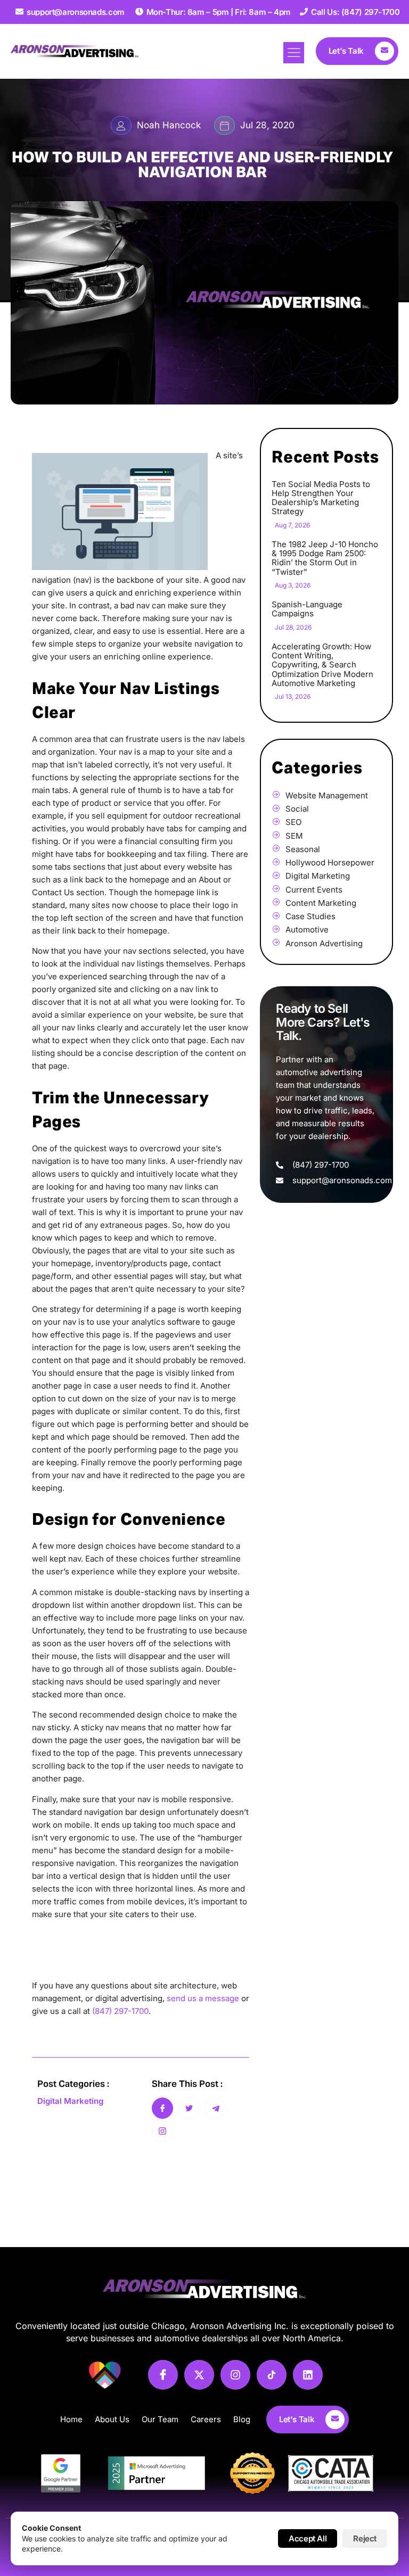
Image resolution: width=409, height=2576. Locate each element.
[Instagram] (235, 2375)
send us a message (203, 1998)
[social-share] (162, 2108)
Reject (365, 2538)
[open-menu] (294, 53)
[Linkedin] (308, 2375)
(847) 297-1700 (120, 2011)
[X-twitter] (199, 2375)
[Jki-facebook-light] (163, 2375)
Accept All (308, 2538)
